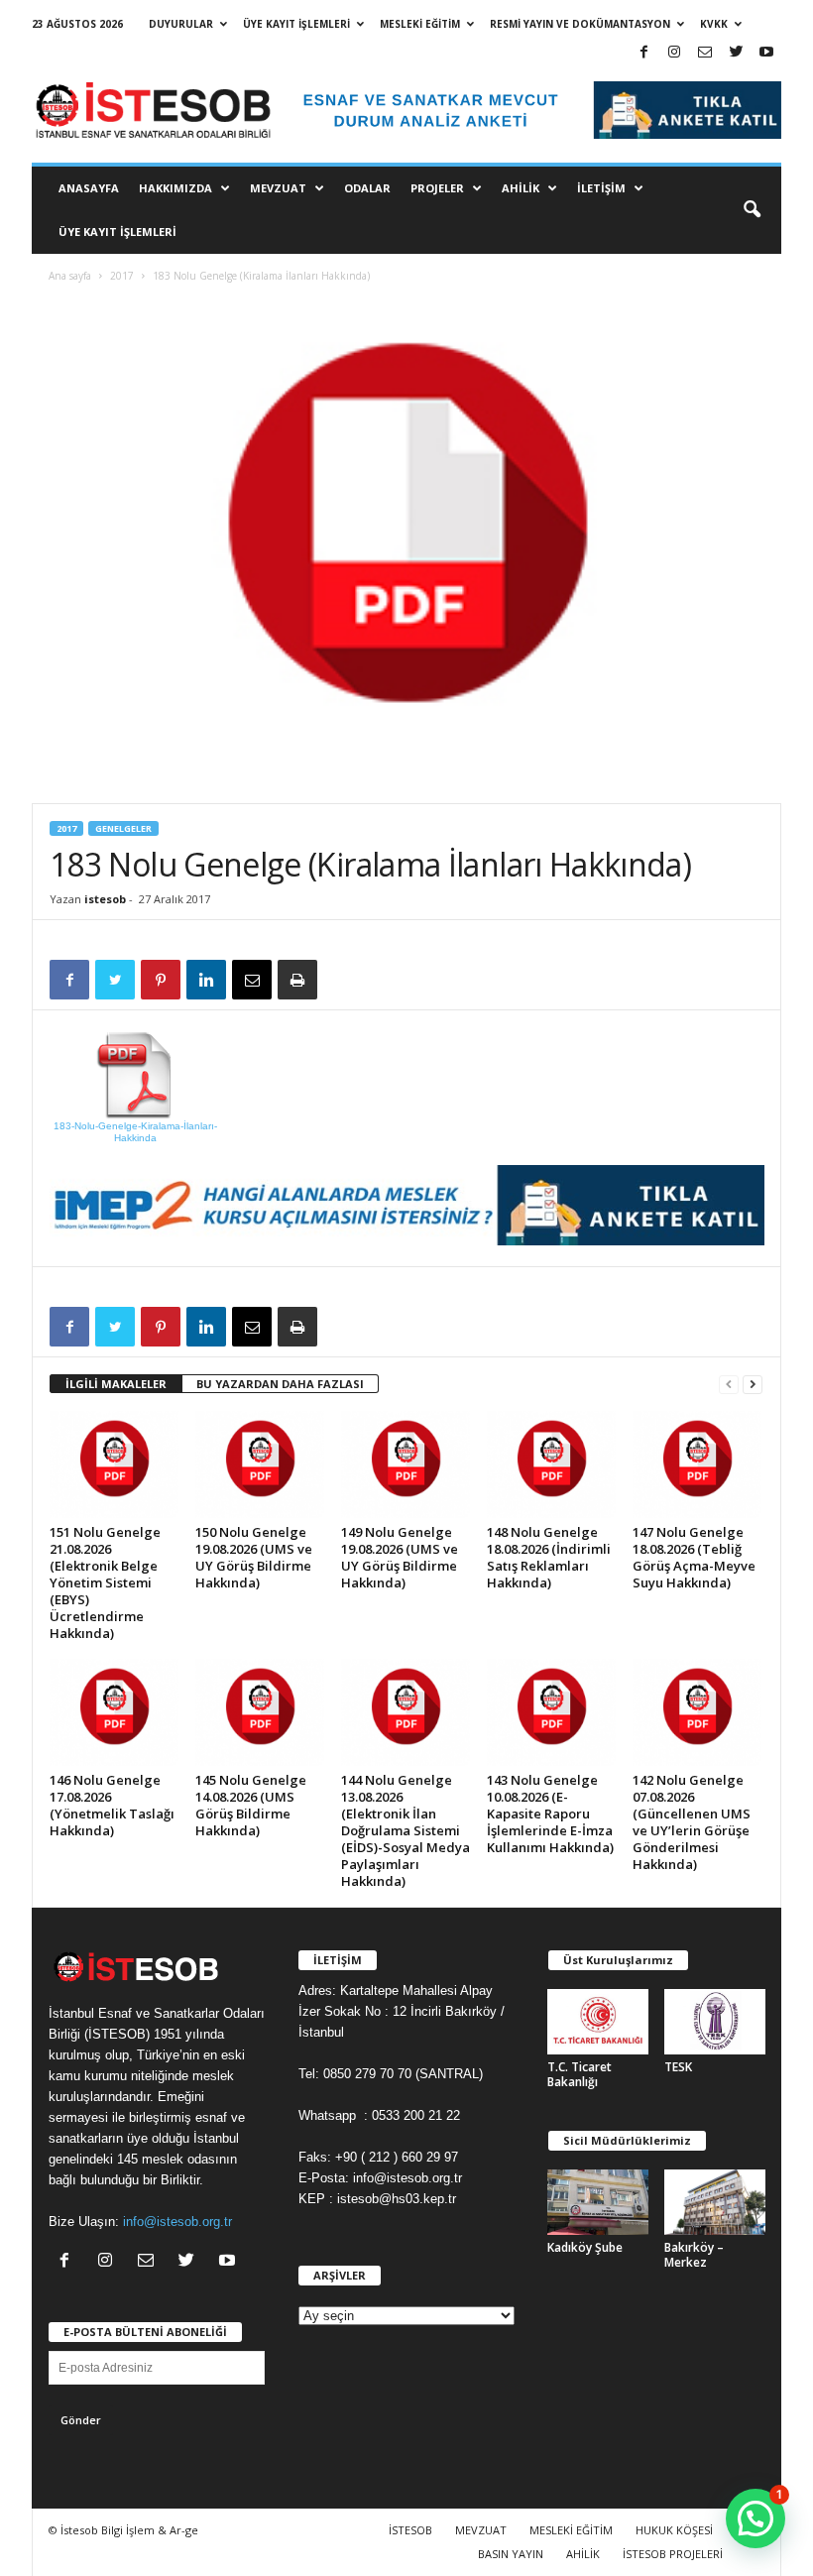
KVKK (714, 24)
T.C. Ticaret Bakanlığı (580, 2074)
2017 (122, 276)
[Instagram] (674, 53)
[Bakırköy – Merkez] (715, 2202)
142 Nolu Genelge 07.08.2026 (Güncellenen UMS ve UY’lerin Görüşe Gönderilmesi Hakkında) (692, 1822)
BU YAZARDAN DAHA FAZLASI (280, 1384)
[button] (752, 210)
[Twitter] (736, 53)
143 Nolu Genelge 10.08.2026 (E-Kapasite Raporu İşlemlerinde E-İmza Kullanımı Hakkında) (550, 1814)
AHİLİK (521, 188)
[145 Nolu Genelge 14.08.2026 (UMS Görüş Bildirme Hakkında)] (260, 1712)
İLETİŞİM (601, 188)
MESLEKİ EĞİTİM (420, 24)
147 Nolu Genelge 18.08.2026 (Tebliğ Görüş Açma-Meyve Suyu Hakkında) (694, 1557)
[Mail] (705, 53)
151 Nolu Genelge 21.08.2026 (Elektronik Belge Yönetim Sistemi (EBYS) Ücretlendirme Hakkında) (105, 1582)
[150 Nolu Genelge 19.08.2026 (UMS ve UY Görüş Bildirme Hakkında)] (260, 1464)
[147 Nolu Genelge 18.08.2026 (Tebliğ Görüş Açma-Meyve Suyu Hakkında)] (697, 1464)
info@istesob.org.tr (177, 2222)
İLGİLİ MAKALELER (116, 1384)
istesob (105, 899)
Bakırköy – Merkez (694, 2255)
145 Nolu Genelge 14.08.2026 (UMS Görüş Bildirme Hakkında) (251, 1805)
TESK (678, 2067)
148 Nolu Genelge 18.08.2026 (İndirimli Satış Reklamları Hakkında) (549, 1557)
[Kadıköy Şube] (598, 2202)
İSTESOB (410, 2530)
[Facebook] (643, 53)
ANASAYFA (89, 188)
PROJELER (437, 188)
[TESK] (715, 2022)
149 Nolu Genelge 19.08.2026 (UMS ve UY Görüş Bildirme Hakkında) (400, 1557)
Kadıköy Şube (585, 2247)
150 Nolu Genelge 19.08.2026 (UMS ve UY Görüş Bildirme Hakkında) (254, 1557)
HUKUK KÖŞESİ (674, 2530)
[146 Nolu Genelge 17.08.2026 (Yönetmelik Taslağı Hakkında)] (114, 1712)
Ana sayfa (70, 276)
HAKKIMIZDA (175, 188)
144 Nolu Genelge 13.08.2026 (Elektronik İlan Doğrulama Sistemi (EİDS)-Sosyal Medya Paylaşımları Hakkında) (406, 1830)
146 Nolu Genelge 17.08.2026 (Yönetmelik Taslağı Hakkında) (112, 1805)
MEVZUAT (278, 188)
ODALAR (367, 188)
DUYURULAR (181, 24)
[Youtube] (766, 53)
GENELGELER (123, 828)
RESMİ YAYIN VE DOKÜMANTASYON (580, 24)
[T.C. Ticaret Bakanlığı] (598, 2022)
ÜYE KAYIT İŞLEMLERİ (296, 24)
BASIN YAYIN (511, 2554)
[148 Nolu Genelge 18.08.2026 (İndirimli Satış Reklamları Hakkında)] (551, 1464)
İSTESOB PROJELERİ (673, 2554)
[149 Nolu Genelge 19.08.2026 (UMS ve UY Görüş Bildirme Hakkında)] (406, 1464)
